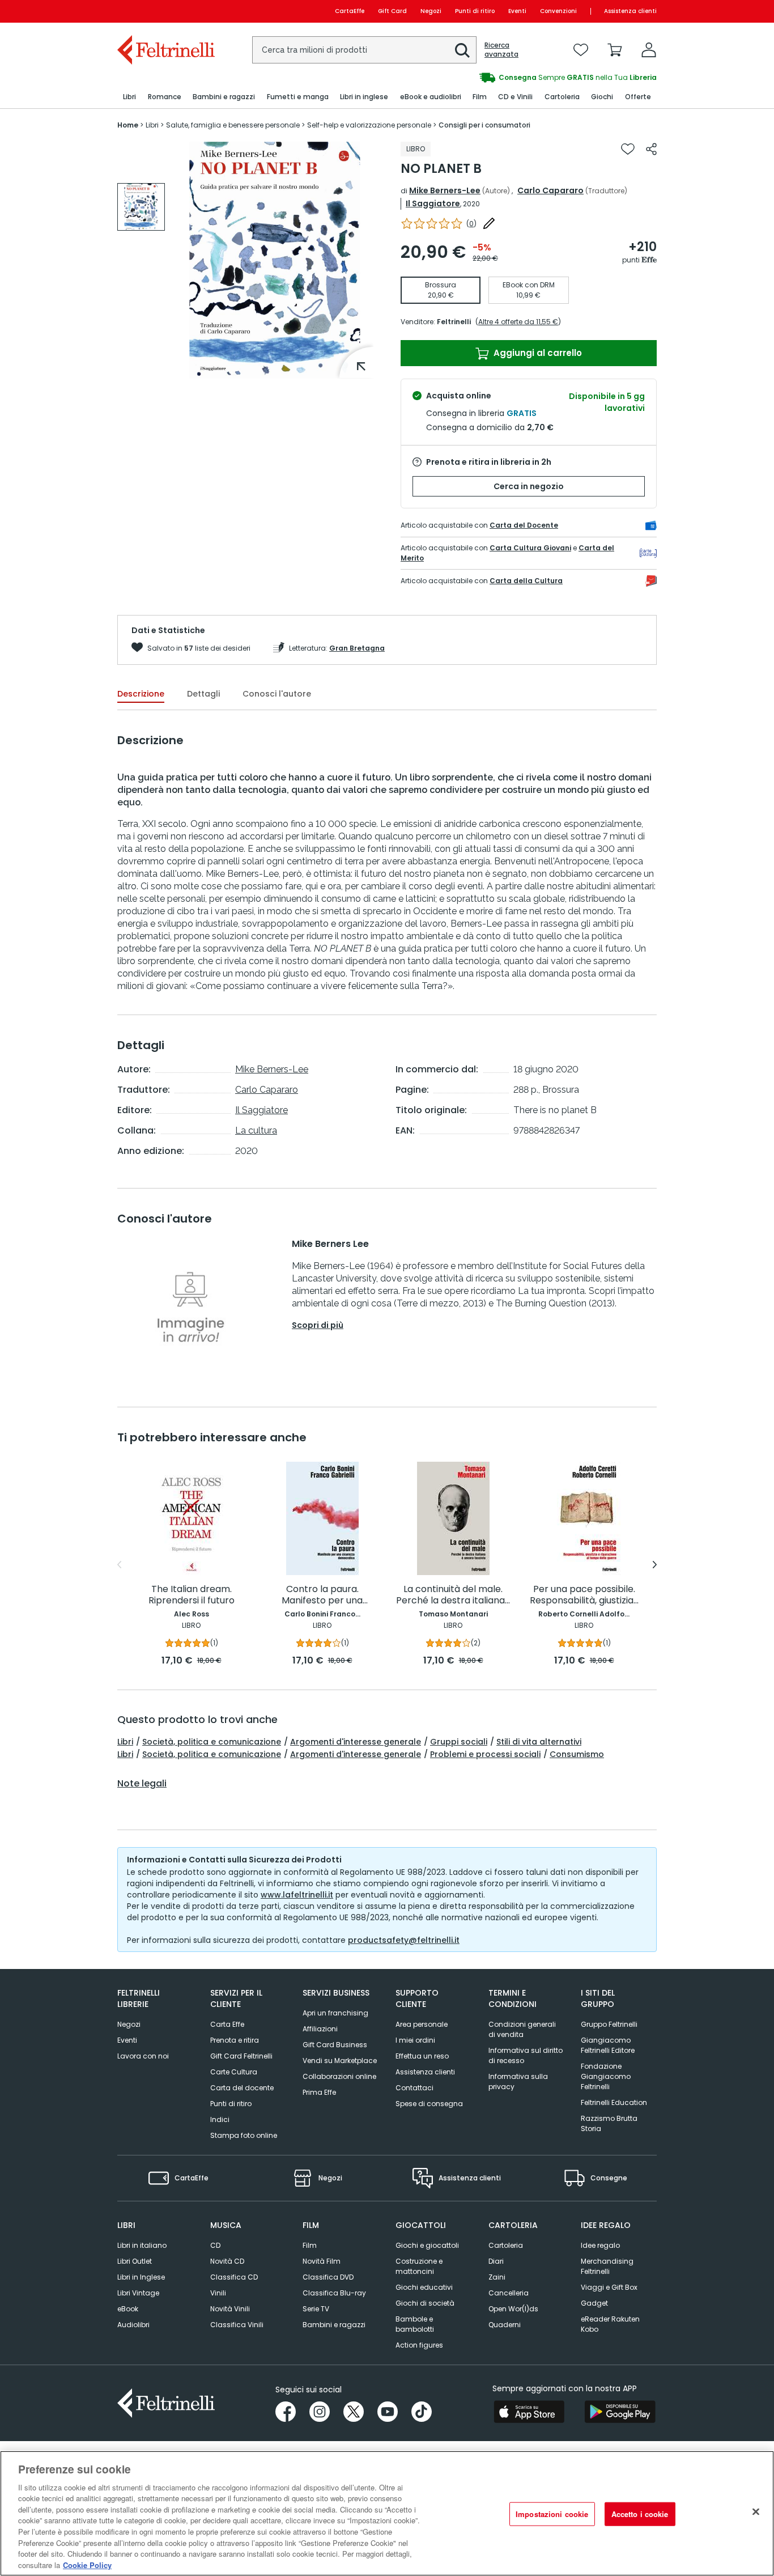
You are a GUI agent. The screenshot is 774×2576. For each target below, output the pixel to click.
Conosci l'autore (277, 694)
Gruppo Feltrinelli (609, 2024)
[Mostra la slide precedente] (119, 1565)
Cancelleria (509, 2293)
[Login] (649, 50)
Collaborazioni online (339, 2076)
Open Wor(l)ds (513, 2309)
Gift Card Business (335, 2045)
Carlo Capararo (550, 190)
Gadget (594, 2303)
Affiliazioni (320, 2029)
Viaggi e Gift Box (609, 2287)
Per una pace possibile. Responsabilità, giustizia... (584, 1595)
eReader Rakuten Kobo (610, 2324)
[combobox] (364, 50)
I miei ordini (415, 2040)
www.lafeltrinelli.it (297, 1895)
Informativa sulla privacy (518, 2081)
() (471, 224)
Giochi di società (425, 2303)
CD (215, 2245)
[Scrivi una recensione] (489, 223)
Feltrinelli (454, 322)
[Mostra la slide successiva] (655, 1565)
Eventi (517, 11)
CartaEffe (350, 11)
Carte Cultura (234, 2072)
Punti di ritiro (475, 11)
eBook (128, 2309)
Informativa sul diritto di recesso (526, 2055)
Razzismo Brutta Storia (609, 2123)
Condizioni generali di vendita (522, 2029)
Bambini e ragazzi (334, 2325)
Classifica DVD (328, 2277)
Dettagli (203, 694)
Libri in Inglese (141, 2277)
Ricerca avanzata (501, 50)
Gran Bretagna (357, 648)
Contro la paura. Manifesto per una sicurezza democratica (322, 1595)
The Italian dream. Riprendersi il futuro (192, 1595)
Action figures (419, 2345)
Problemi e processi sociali (485, 1754)
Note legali (142, 1784)
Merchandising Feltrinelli (607, 2266)
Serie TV (316, 2309)
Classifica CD (234, 2277)
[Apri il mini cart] (615, 50)
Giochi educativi (424, 2287)
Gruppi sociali (459, 1742)
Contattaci (414, 2088)
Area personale (422, 2024)
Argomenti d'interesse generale (356, 1742)
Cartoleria (506, 2245)
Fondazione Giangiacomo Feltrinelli (606, 2076)
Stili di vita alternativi (539, 1742)
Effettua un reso (422, 2056)
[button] (462, 50)
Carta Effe (227, 2024)
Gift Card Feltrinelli (241, 2056)
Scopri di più (318, 1325)
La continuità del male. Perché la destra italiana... (453, 1595)
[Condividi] (651, 149)
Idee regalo (600, 2245)
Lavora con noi (143, 2056)
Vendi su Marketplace (340, 2061)
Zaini (497, 2277)
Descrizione (141, 694)
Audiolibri (133, 2325)
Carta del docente (242, 2088)
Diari (496, 2261)
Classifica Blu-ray (334, 2293)
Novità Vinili (230, 2309)
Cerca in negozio (529, 486)
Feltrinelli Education (614, 2102)
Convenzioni (558, 11)
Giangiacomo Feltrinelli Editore (608, 2045)
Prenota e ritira (235, 2040)
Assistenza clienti (630, 11)
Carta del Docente (524, 525)
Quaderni (505, 2325)
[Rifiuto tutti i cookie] (756, 2512)
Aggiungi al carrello (537, 353)
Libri (125, 1742)
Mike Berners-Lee (445, 190)
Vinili (218, 2293)
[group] (508, 78)
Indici (220, 2119)
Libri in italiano (142, 2245)
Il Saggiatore (433, 203)
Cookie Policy (87, 2564)
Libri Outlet (135, 2261)
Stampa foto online (244, 2135)
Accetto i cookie (640, 2514)
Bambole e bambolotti (415, 2324)
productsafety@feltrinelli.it (404, 1940)
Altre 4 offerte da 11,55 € (518, 322)
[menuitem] (129, 97)
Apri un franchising (335, 2013)
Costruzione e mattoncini (419, 2266)
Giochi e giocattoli (427, 2245)
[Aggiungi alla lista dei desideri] (628, 149)
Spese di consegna (429, 2104)
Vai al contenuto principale (165, 11)
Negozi (431, 11)
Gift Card (392, 11)
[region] (387, 2513)
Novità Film (322, 2261)
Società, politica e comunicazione (212, 1742)
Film (310, 2245)
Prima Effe (319, 2092)
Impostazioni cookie (552, 2514)
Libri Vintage (138, 2293)
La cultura (256, 1130)
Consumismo (577, 1754)
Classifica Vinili (237, 2325)
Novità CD (227, 2261)
